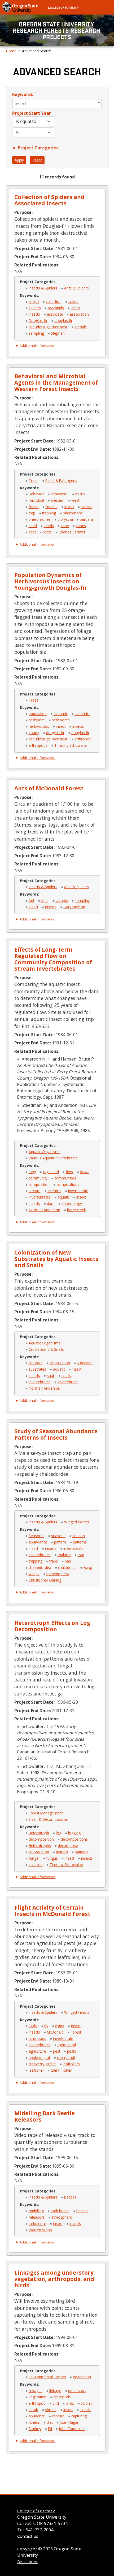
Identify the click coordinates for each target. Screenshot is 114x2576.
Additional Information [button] (38, 345)
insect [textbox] (20, 104)
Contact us (28, 2536)
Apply (19, 160)
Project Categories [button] (38, 148)
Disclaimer (28, 2561)
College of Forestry (63, 7)
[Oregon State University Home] (21, 7)
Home (11, 51)
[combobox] (57, 104)
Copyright (27, 2549)
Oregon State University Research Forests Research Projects (57, 30)
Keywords (23, 94)
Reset (37, 160)
